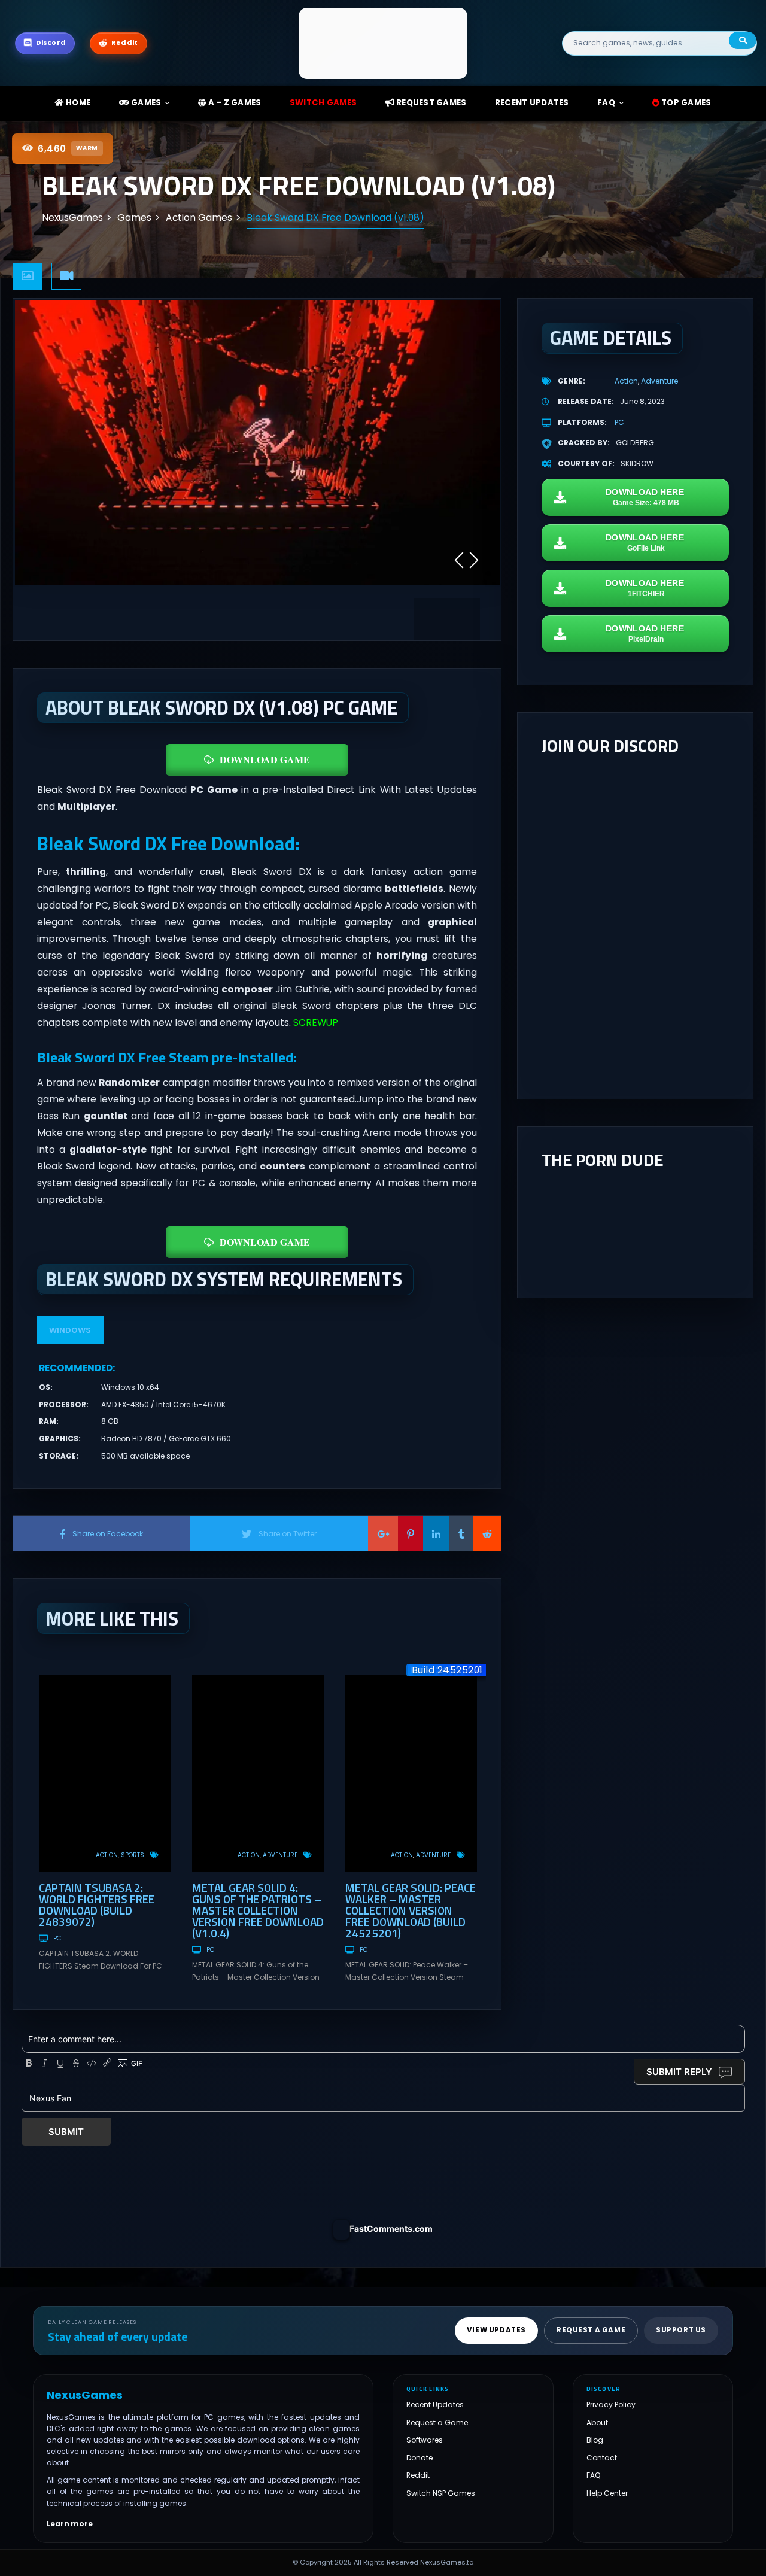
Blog (595, 2440)
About (597, 2422)
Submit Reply (679, 2072)
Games (145, 103)
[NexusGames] (383, 43)
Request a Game (437, 2422)
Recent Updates (435, 2405)
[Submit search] (743, 40)
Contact (602, 2458)
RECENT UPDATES (532, 103)
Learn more (70, 2524)
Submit (66, 2132)
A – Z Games (233, 103)
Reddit (418, 2475)
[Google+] (383, 1533)
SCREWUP (316, 1023)
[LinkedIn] (436, 1533)
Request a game (591, 2330)
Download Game (265, 759)
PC (57, 1938)
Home (77, 103)
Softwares (425, 2440)
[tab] (28, 276)
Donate (420, 2458)
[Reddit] (487, 1533)
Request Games (431, 103)
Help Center (607, 2493)
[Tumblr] (461, 1533)
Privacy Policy (611, 2405)
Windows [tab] (70, 1330)
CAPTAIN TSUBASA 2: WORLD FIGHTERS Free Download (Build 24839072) (97, 1904)
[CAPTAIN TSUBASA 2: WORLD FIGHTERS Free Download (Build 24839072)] (105, 1773)
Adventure (280, 1855)
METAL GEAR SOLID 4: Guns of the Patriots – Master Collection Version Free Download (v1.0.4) (258, 1910)
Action (107, 1855)
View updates (496, 2330)
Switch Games (323, 103)
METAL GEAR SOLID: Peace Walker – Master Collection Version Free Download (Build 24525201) (411, 1910)
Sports (133, 1855)
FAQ (606, 103)
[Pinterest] (411, 1533)
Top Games (686, 103)
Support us (681, 2330)
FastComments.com (391, 2229)
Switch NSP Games (441, 2493)
